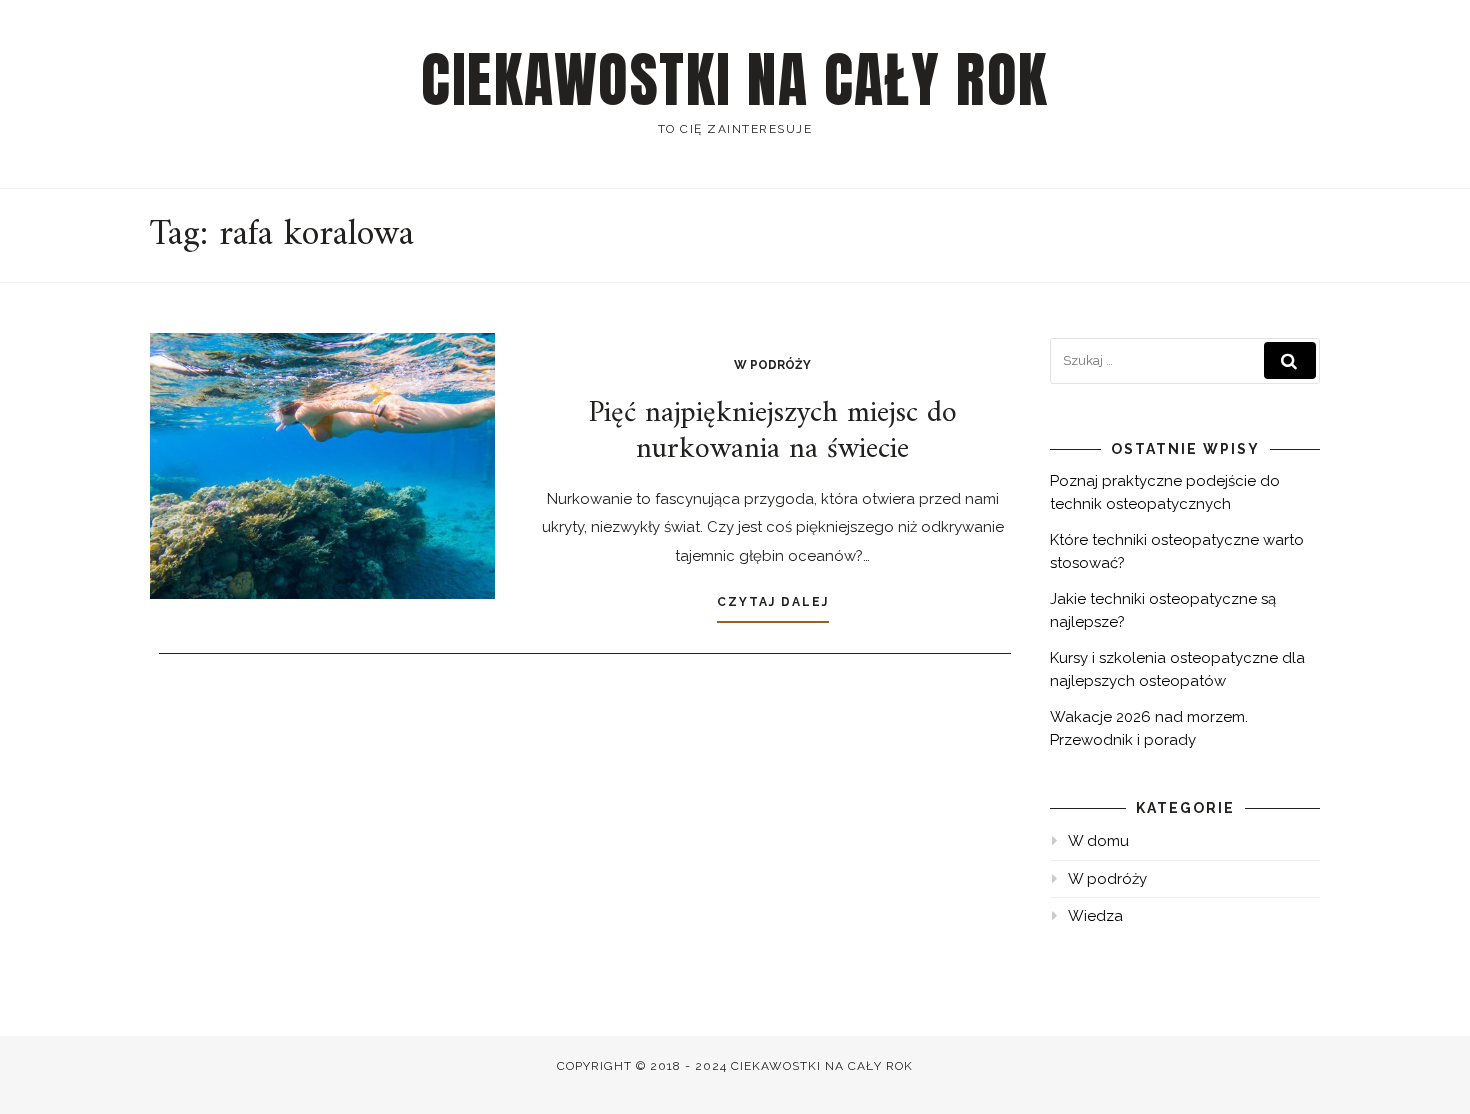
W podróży (772, 365)
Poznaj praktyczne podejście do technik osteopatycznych (1165, 492)
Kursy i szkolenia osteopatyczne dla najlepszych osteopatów (1177, 669)
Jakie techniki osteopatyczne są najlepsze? (1163, 610)
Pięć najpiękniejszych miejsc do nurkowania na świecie (773, 431)
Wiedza (1095, 916)
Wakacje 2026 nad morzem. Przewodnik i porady (1149, 728)
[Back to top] (1427, 1071)
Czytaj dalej (773, 602)
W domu (1098, 841)
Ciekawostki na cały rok (735, 80)
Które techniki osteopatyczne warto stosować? (1177, 551)
